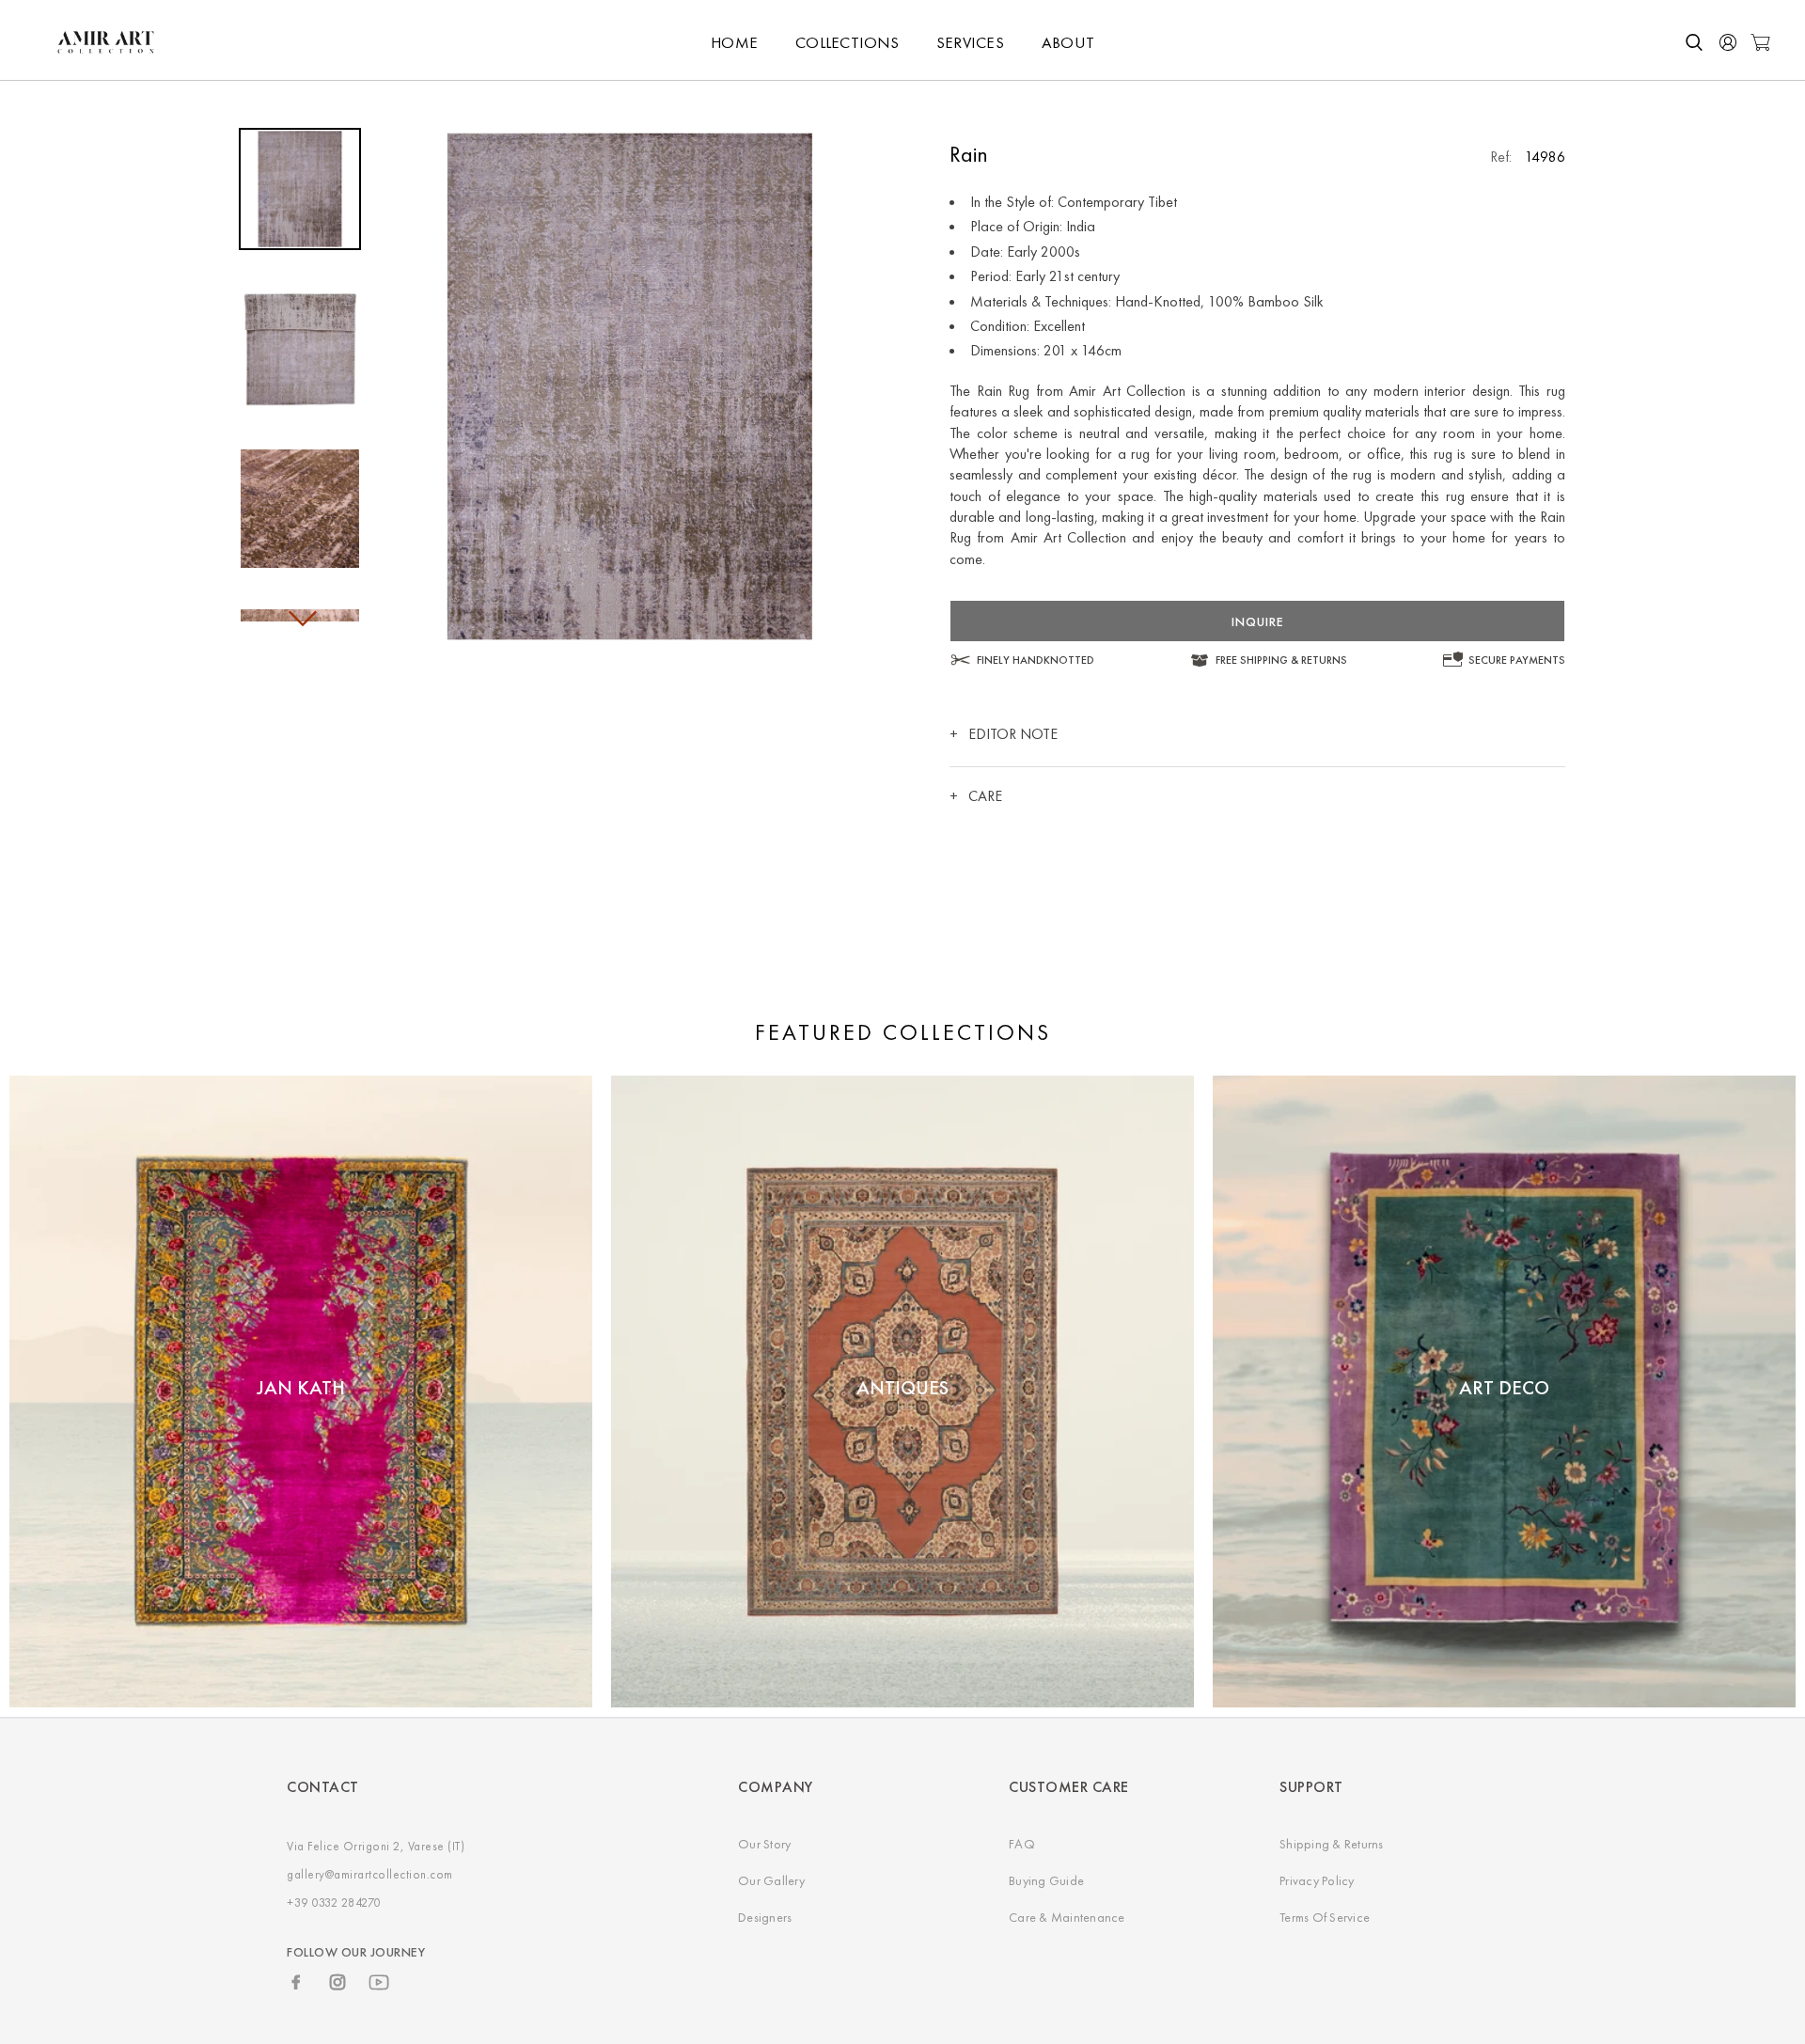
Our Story (764, 1844)
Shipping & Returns (1332, 1844)
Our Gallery (771, 1880)
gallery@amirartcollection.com (370, 1874)
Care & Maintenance (1067, 1917)
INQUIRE (1258, 621)
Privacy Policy (1317, 1880)
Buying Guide (1046, 1880)
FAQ (1022, 1844)
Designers (765, 1917)
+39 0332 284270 (334, 1902)
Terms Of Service (1325, 1917)
